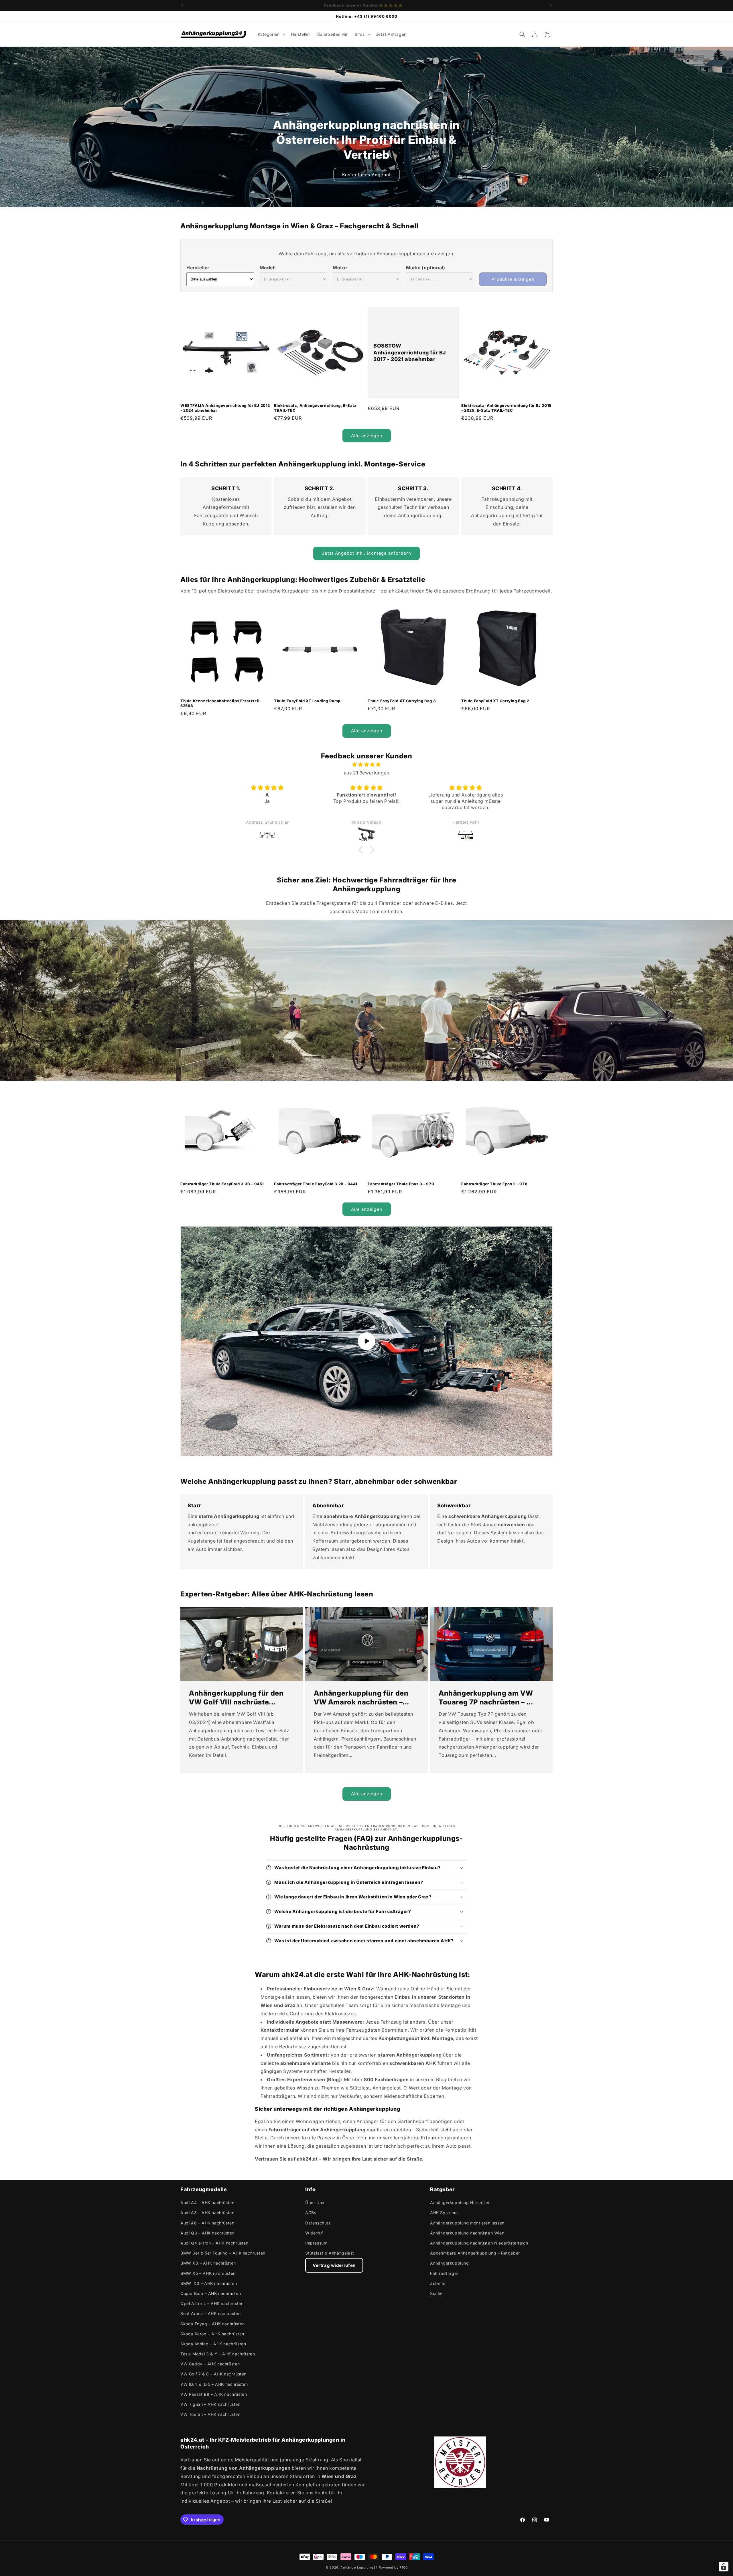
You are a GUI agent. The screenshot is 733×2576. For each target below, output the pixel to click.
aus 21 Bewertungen (367, 773)
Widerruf (314, 2233)
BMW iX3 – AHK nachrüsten (209, 2283)
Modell (268, 268)
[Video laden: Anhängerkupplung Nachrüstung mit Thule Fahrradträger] (366, 1341)
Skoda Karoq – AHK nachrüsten (212, 2334)
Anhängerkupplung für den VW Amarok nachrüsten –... (361, 1698)
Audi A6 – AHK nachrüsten (207, 2223)
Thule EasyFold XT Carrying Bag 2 (495, 701)
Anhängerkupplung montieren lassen (467, 2223)
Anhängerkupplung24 (359, 2567)
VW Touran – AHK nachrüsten (210, 2414)
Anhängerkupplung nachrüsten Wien (467, 2233)
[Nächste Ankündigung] (551, 5)
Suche (436, 2293)
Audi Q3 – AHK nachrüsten (207, 2233)
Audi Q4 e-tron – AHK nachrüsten (214, 2243)
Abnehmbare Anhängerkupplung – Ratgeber (475, 2253)
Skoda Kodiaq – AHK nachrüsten (213, 2344)
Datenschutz (318, 2223)
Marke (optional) (426, 268)
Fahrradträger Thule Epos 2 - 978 (494, 1184)
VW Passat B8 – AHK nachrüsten (214, 2394)
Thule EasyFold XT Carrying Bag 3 (402, 701)
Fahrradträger (444, 2273)
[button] (271, 34)
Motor (340, 268)
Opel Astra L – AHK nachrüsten (212, 2303)
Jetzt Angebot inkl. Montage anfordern (366, 553)
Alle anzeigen (367, 436)
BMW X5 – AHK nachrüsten (208, 2273)
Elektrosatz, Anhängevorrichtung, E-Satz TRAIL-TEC (315, 408)
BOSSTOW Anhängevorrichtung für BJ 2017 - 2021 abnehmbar (410, 353)
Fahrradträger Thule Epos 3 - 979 (401, 1184)
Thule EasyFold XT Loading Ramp (307, 701)
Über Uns (315, 2203)
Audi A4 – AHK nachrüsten (207, 2203)
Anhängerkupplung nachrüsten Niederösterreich (479, 2243)
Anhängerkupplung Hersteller (460, 2203)
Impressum (316, 2243)
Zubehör (439, 2283)
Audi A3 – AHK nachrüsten (207, 2213)
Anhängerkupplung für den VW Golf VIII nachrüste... (236, 1698)
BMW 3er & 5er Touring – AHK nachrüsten (223, 2253)
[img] (366, 765)
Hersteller (198, 268)
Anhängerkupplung (450, 2263)
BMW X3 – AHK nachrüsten (208, 2263)
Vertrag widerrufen (334, 2265)
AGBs (311, 2213)
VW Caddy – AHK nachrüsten (210, 2364)
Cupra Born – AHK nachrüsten (211, 2293)
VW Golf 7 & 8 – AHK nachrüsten (213, 2374)
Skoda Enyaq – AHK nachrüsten (213, 2324)
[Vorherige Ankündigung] (182, 5)
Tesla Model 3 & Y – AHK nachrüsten (218, 2354)
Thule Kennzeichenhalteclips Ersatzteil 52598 (220, 703)
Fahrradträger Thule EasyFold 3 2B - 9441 (316, 1184)
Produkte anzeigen (513, 279)
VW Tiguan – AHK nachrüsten (210, 2404)
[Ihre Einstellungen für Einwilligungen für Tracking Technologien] (724, 2567)
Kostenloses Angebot (366, 175)
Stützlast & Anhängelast (330, 2253)
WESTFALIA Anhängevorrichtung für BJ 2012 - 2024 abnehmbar (225, 408)
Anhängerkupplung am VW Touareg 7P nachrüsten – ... (486, 1698)
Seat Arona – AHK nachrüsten (210, 2313)
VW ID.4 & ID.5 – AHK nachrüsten (214, 2384)
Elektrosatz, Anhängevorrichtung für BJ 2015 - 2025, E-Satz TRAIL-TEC (506, 408)
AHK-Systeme (444, 2213)
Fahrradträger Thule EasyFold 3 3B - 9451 (222, 1184)
